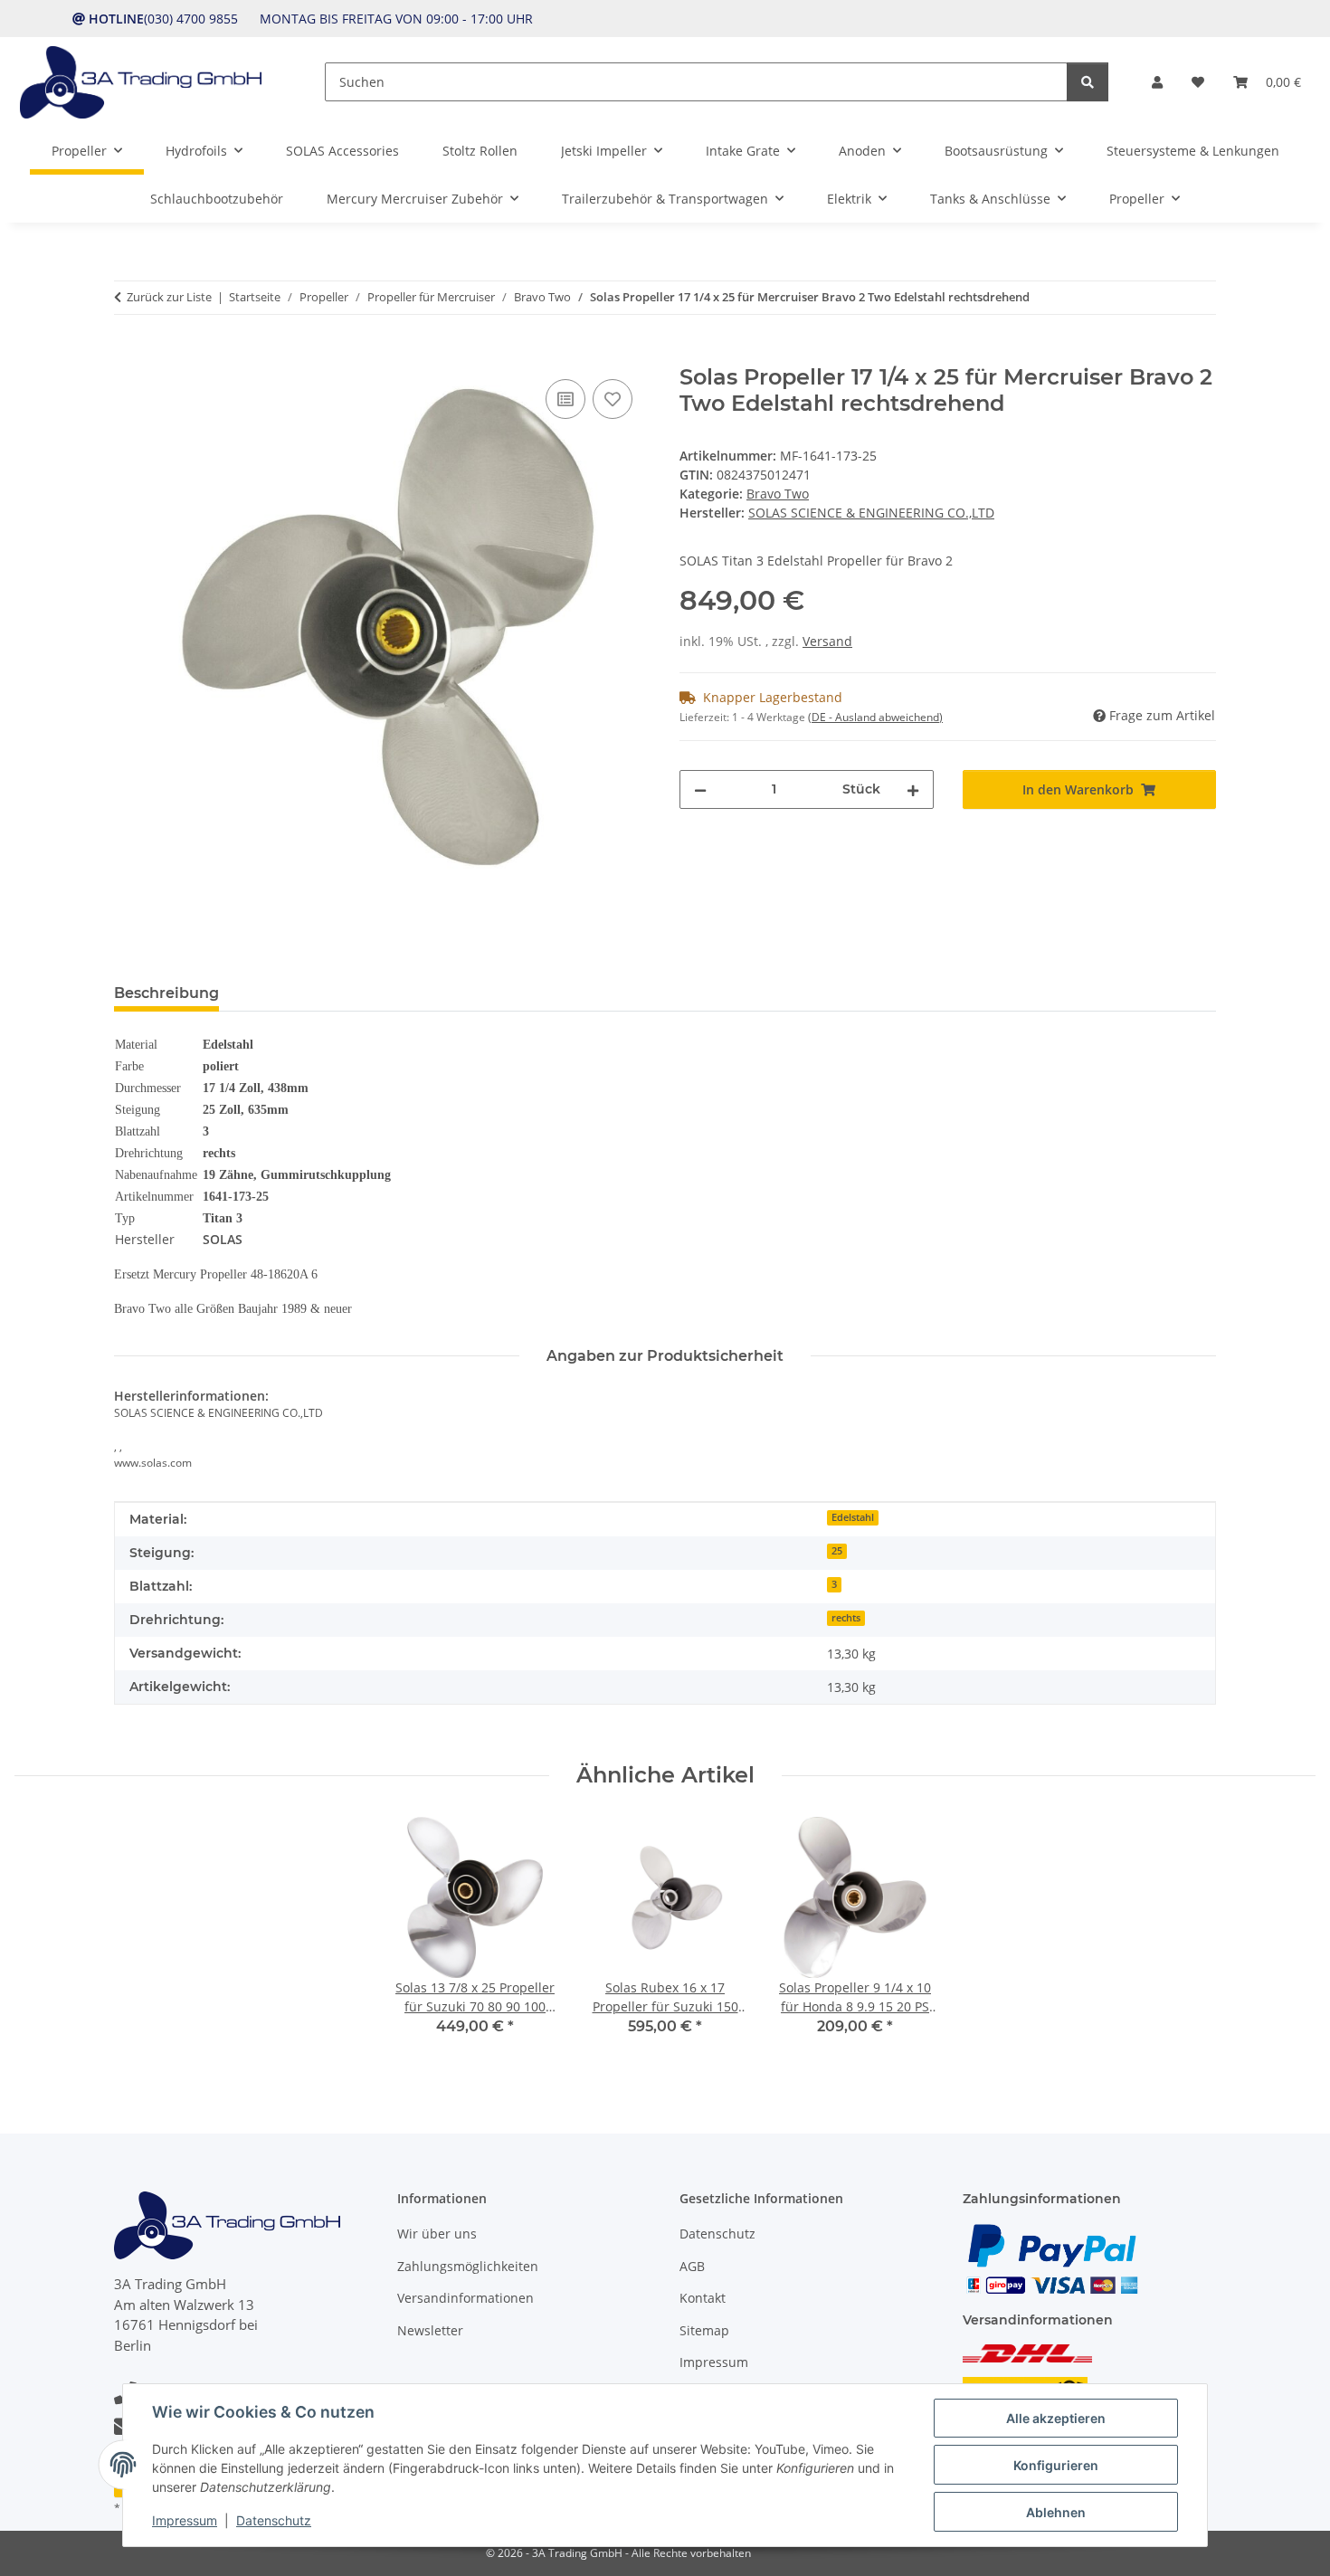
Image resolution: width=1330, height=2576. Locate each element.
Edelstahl (853, 1517)
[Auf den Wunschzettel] (613, 399)
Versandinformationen (465, 2298)
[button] (1157, 82)
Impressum (185, 2520)
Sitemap (704, 2330)
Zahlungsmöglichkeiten (468, 2266)
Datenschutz (274, 2520)
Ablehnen (1056, 2512)
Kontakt (703, 2298)
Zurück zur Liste (169, 297)
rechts (846, 1618)
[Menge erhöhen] (913, 789)
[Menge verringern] (700, 789)
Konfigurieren (1056, 2465)
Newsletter (430, 2330)
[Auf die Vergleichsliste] (565, 399)
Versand (827, 641)
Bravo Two (778, 494)
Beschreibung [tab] (166, 993)
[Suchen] (1088, 82)
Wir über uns (437, 2234)
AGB (692, 2266)
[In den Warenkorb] (128, 355)
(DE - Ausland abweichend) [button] (875, 717)
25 (837, 1551)
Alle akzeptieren (1056, 2418)
